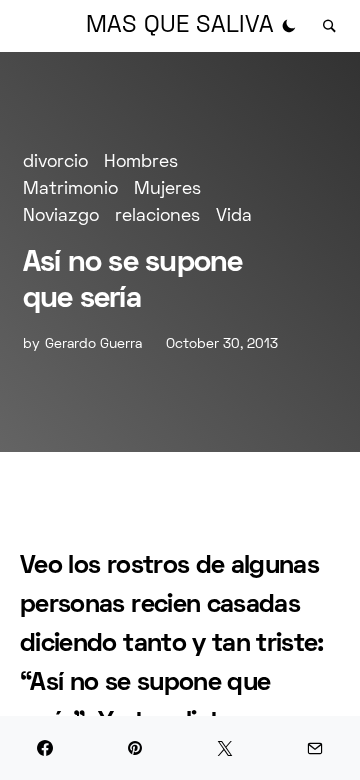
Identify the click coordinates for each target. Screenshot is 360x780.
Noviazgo (61, 216)
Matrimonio (70, 189)
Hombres (141, 162)
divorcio (55, 162)
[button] (289, 26)
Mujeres (167, 189)
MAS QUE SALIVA (180, 26)
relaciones (157, 216)
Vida (234, 216)
